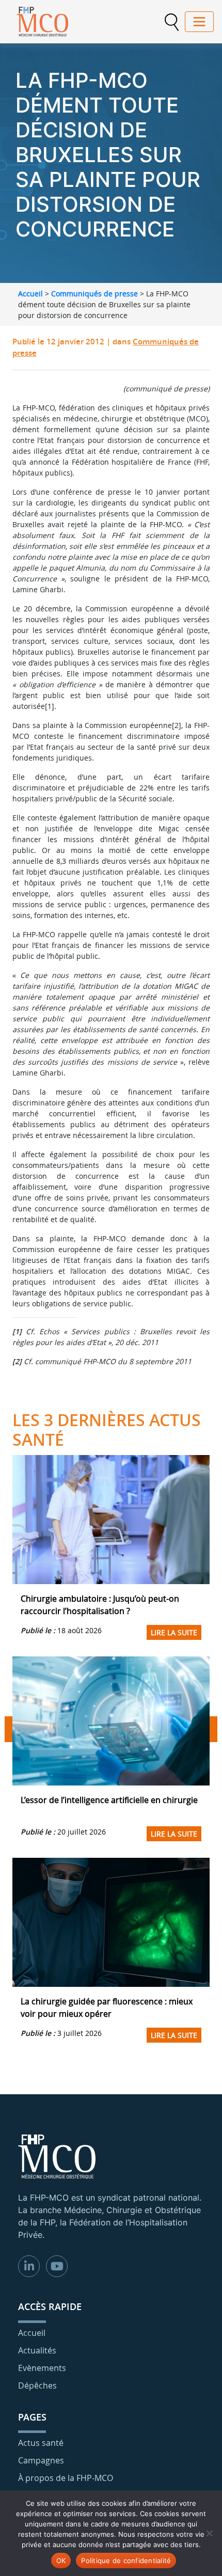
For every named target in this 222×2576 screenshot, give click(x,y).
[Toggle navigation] (199, 22)
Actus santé (41, 2443)
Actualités (37, 2350)
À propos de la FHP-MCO (66, 2478)
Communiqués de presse (94, 294)
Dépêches (37, 2385)
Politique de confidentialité (126, 2561)
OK (61, 2561)
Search (171, 22)
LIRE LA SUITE (174, 1632)
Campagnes (41, 2460)
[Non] (209, 2533)
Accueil (30, 294)
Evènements (42, 2368)
